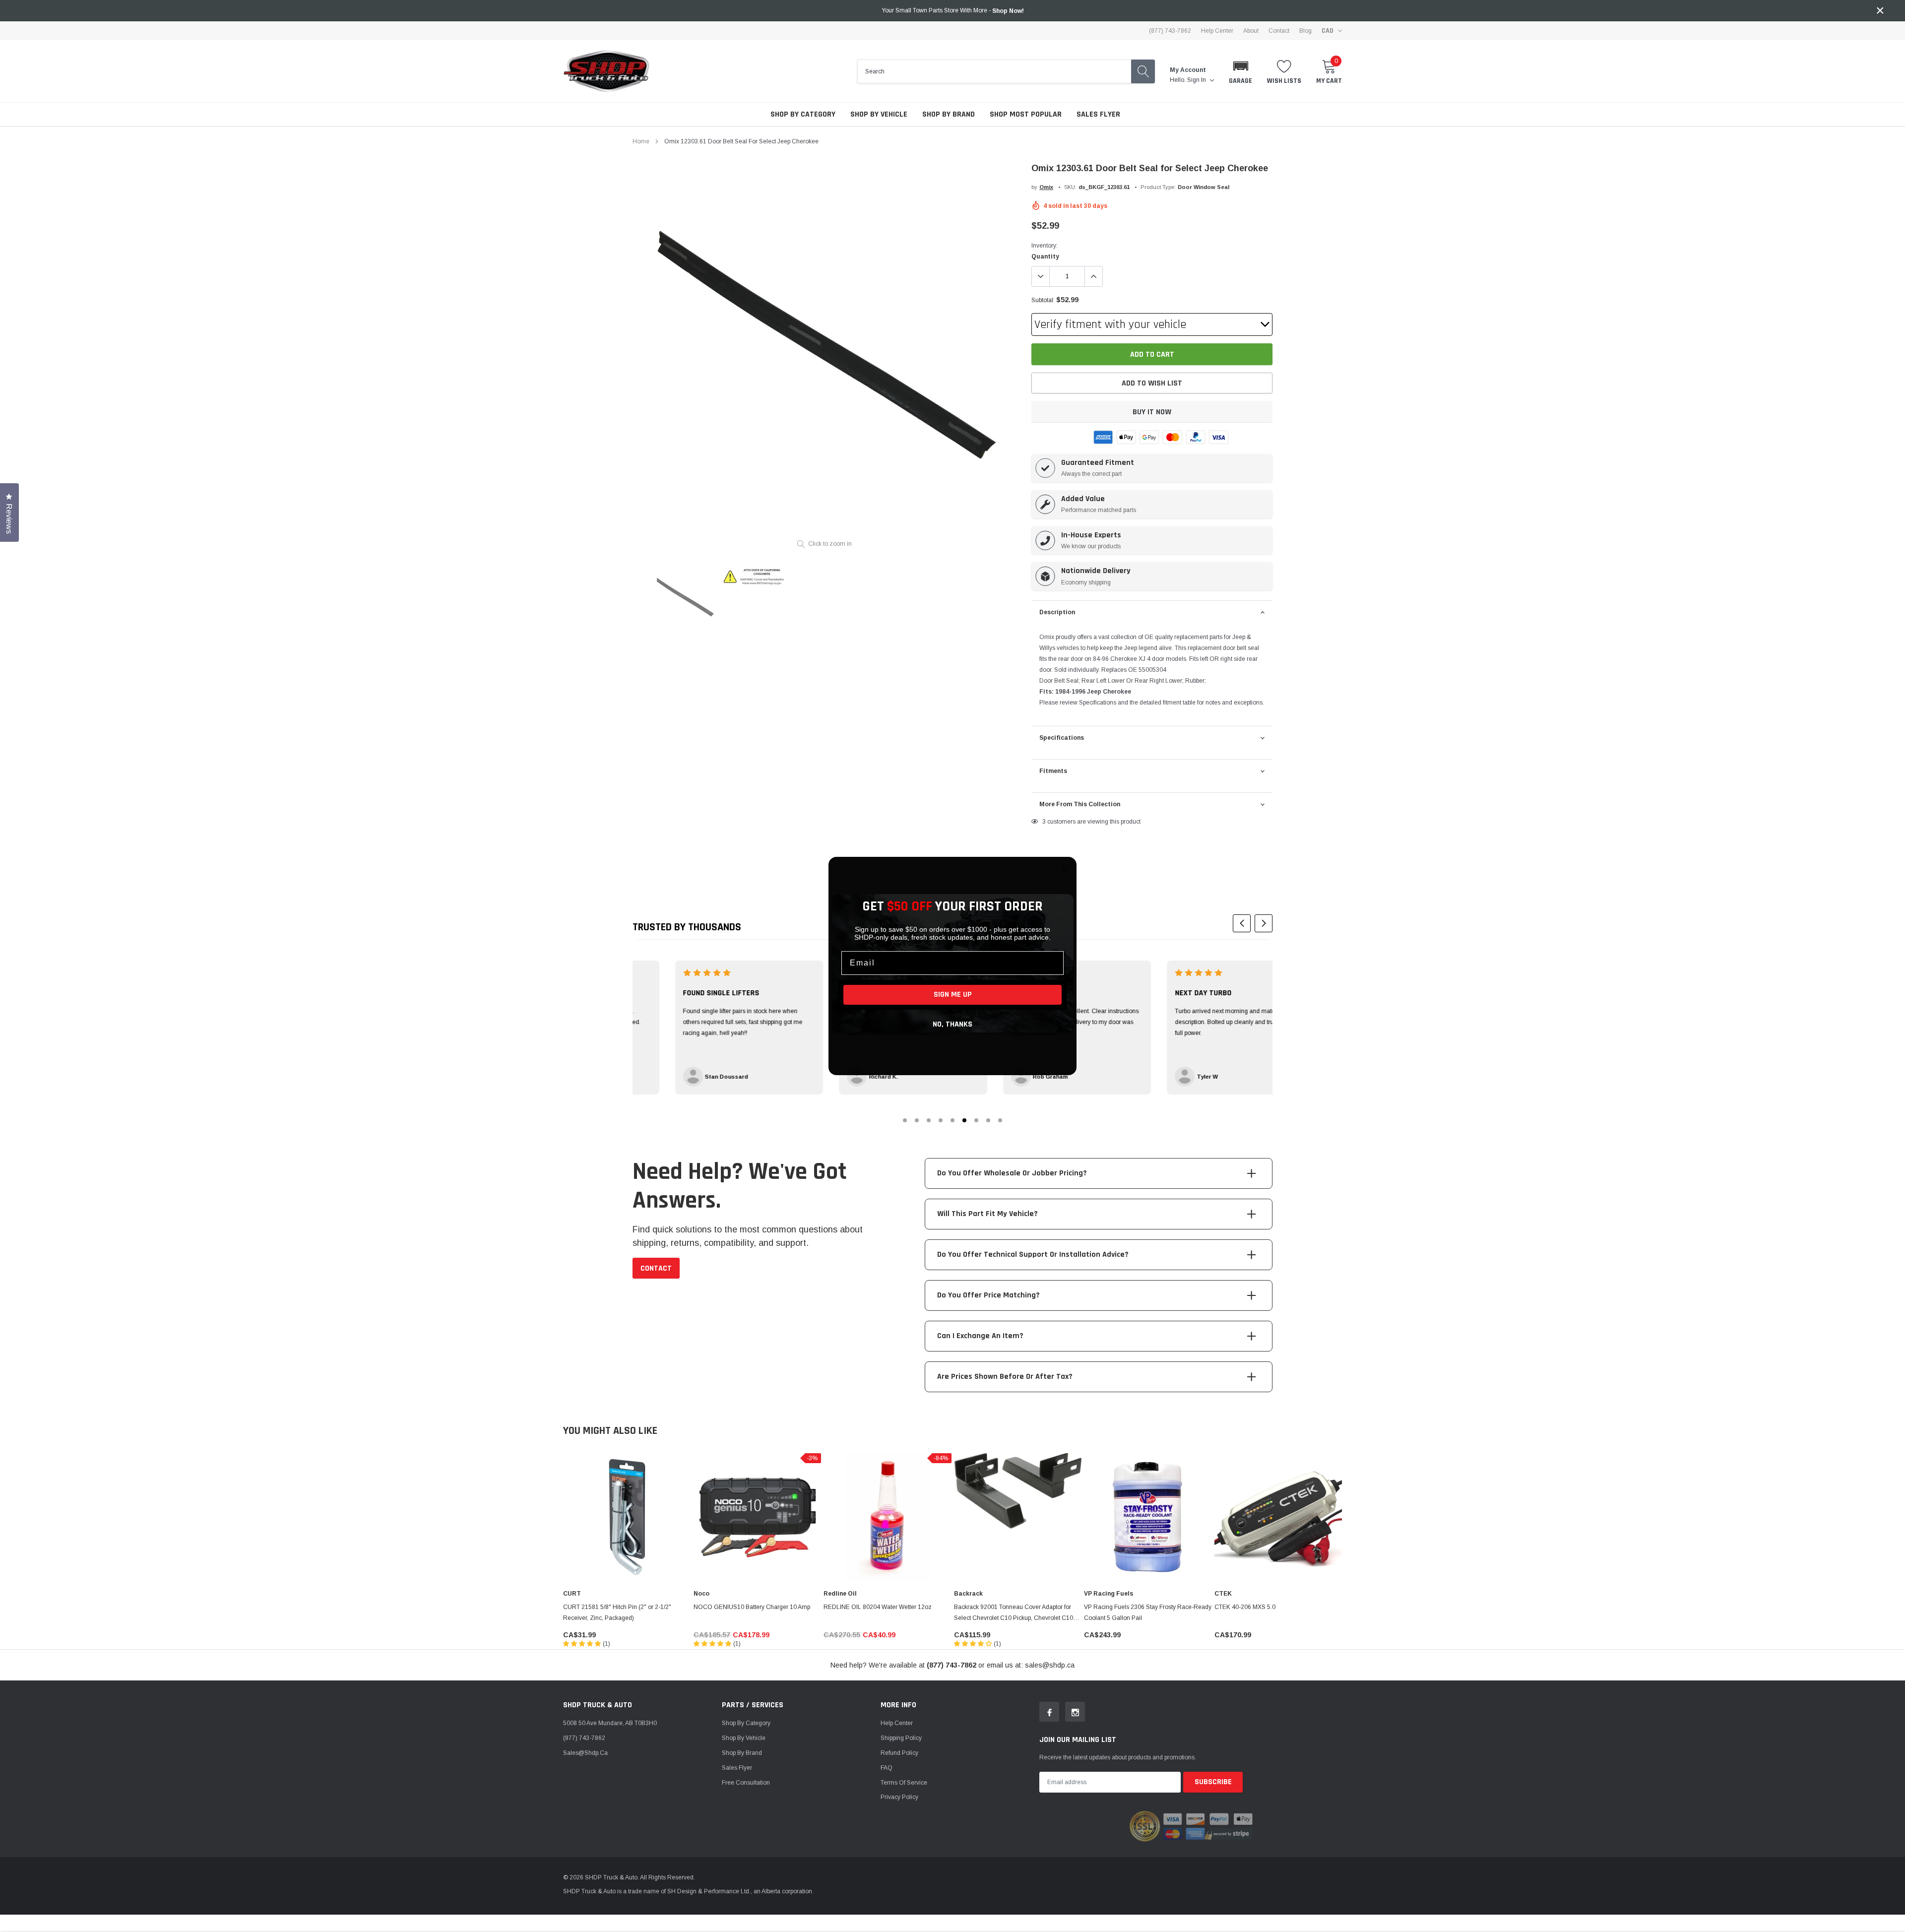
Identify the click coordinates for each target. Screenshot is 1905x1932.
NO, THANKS (952, 1024)
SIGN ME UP (953, 995)
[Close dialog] (1064, 869)
